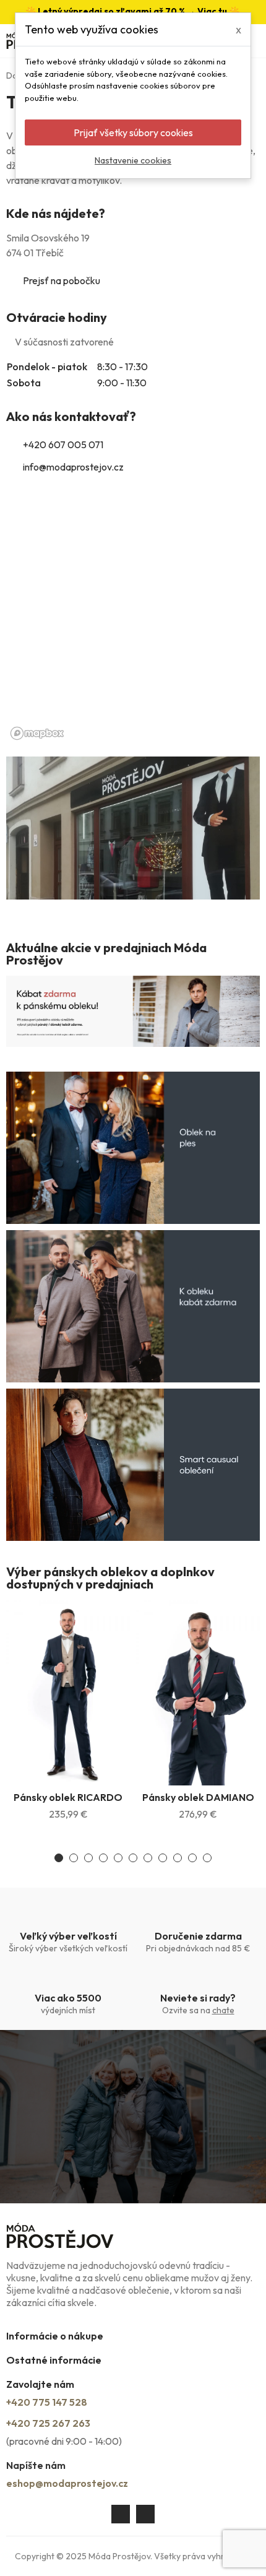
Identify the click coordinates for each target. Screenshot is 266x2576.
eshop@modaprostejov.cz (67, 2483)
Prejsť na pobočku (62, 280)
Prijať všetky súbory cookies (133, 132)
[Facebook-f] (121, 2514)
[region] (133, 620)
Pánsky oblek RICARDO (68, 1797)
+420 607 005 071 (63, 445)
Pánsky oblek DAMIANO (198, 1797)
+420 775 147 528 (47, 2402)
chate (223, 2010)
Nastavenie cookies (133, 160)
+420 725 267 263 (48, 2423)
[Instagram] (145, 2514)
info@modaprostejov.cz (73, 467)
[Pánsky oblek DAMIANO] (198, 1693)
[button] (59, 1858)
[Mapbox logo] (37, 733)
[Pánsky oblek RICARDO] (68, 1693)
